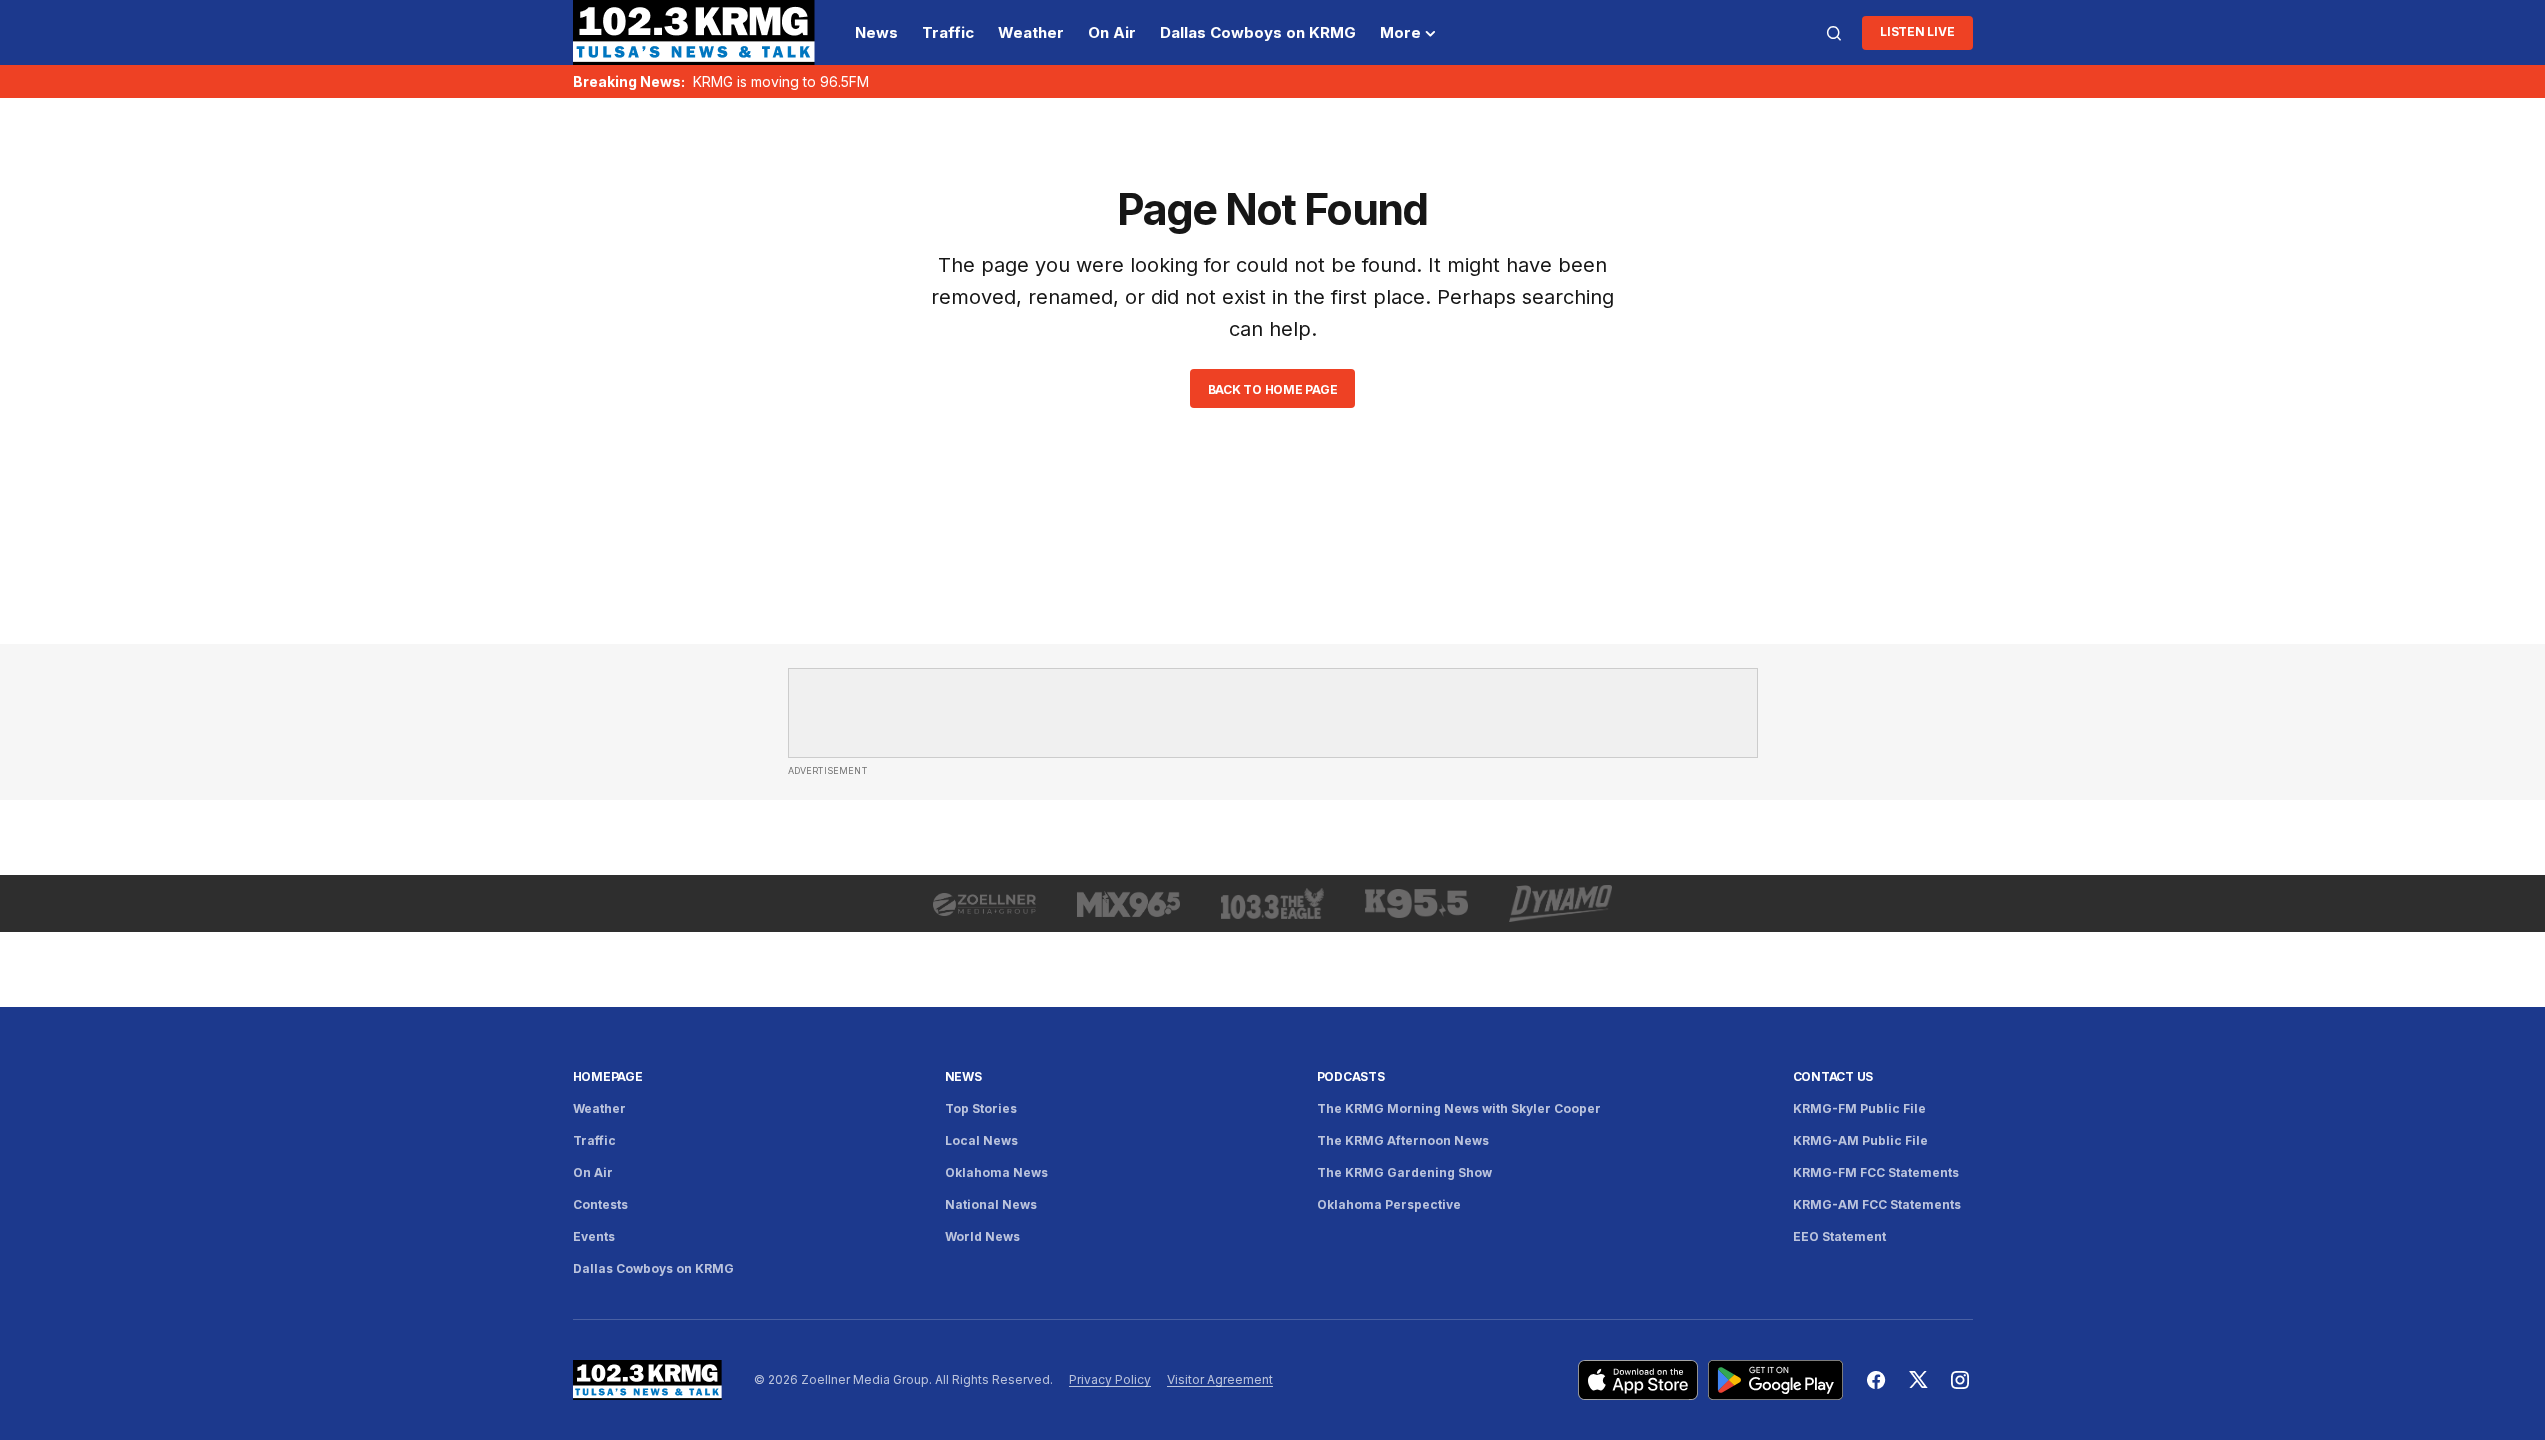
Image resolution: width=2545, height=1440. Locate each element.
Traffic (594, 1140)
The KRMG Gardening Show (1404, 1172)
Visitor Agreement (1220, 1379)
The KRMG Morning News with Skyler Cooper (1459, 1108)
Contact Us (1833, 1076)
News (963, 1076)
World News (982, 1236)
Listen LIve (1917, 31)
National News (991, 1204)
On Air (593, 1172)
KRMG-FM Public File (1859, 1108)
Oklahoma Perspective (1389, 1204)
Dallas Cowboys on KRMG (653, 1268)
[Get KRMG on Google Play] (1775, 1380)
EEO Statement (1839, 1236)
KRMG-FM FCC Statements (1876, 1172)
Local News (981, 1140)
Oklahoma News (996, 1172)
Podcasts (1351, 1076)
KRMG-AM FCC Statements (1877, 1204)
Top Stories (981, 1108)
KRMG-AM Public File (1860, 1140)
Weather (599, 1108)
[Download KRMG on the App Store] (1638, 1380)
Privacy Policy (1110, 1379)
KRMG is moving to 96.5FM (781, 81)
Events (594, 1236)
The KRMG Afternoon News (1403, 1140)
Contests (600, 1204)
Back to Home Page (1273, 389)
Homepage (608, 1076)
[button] (1834, 33)
